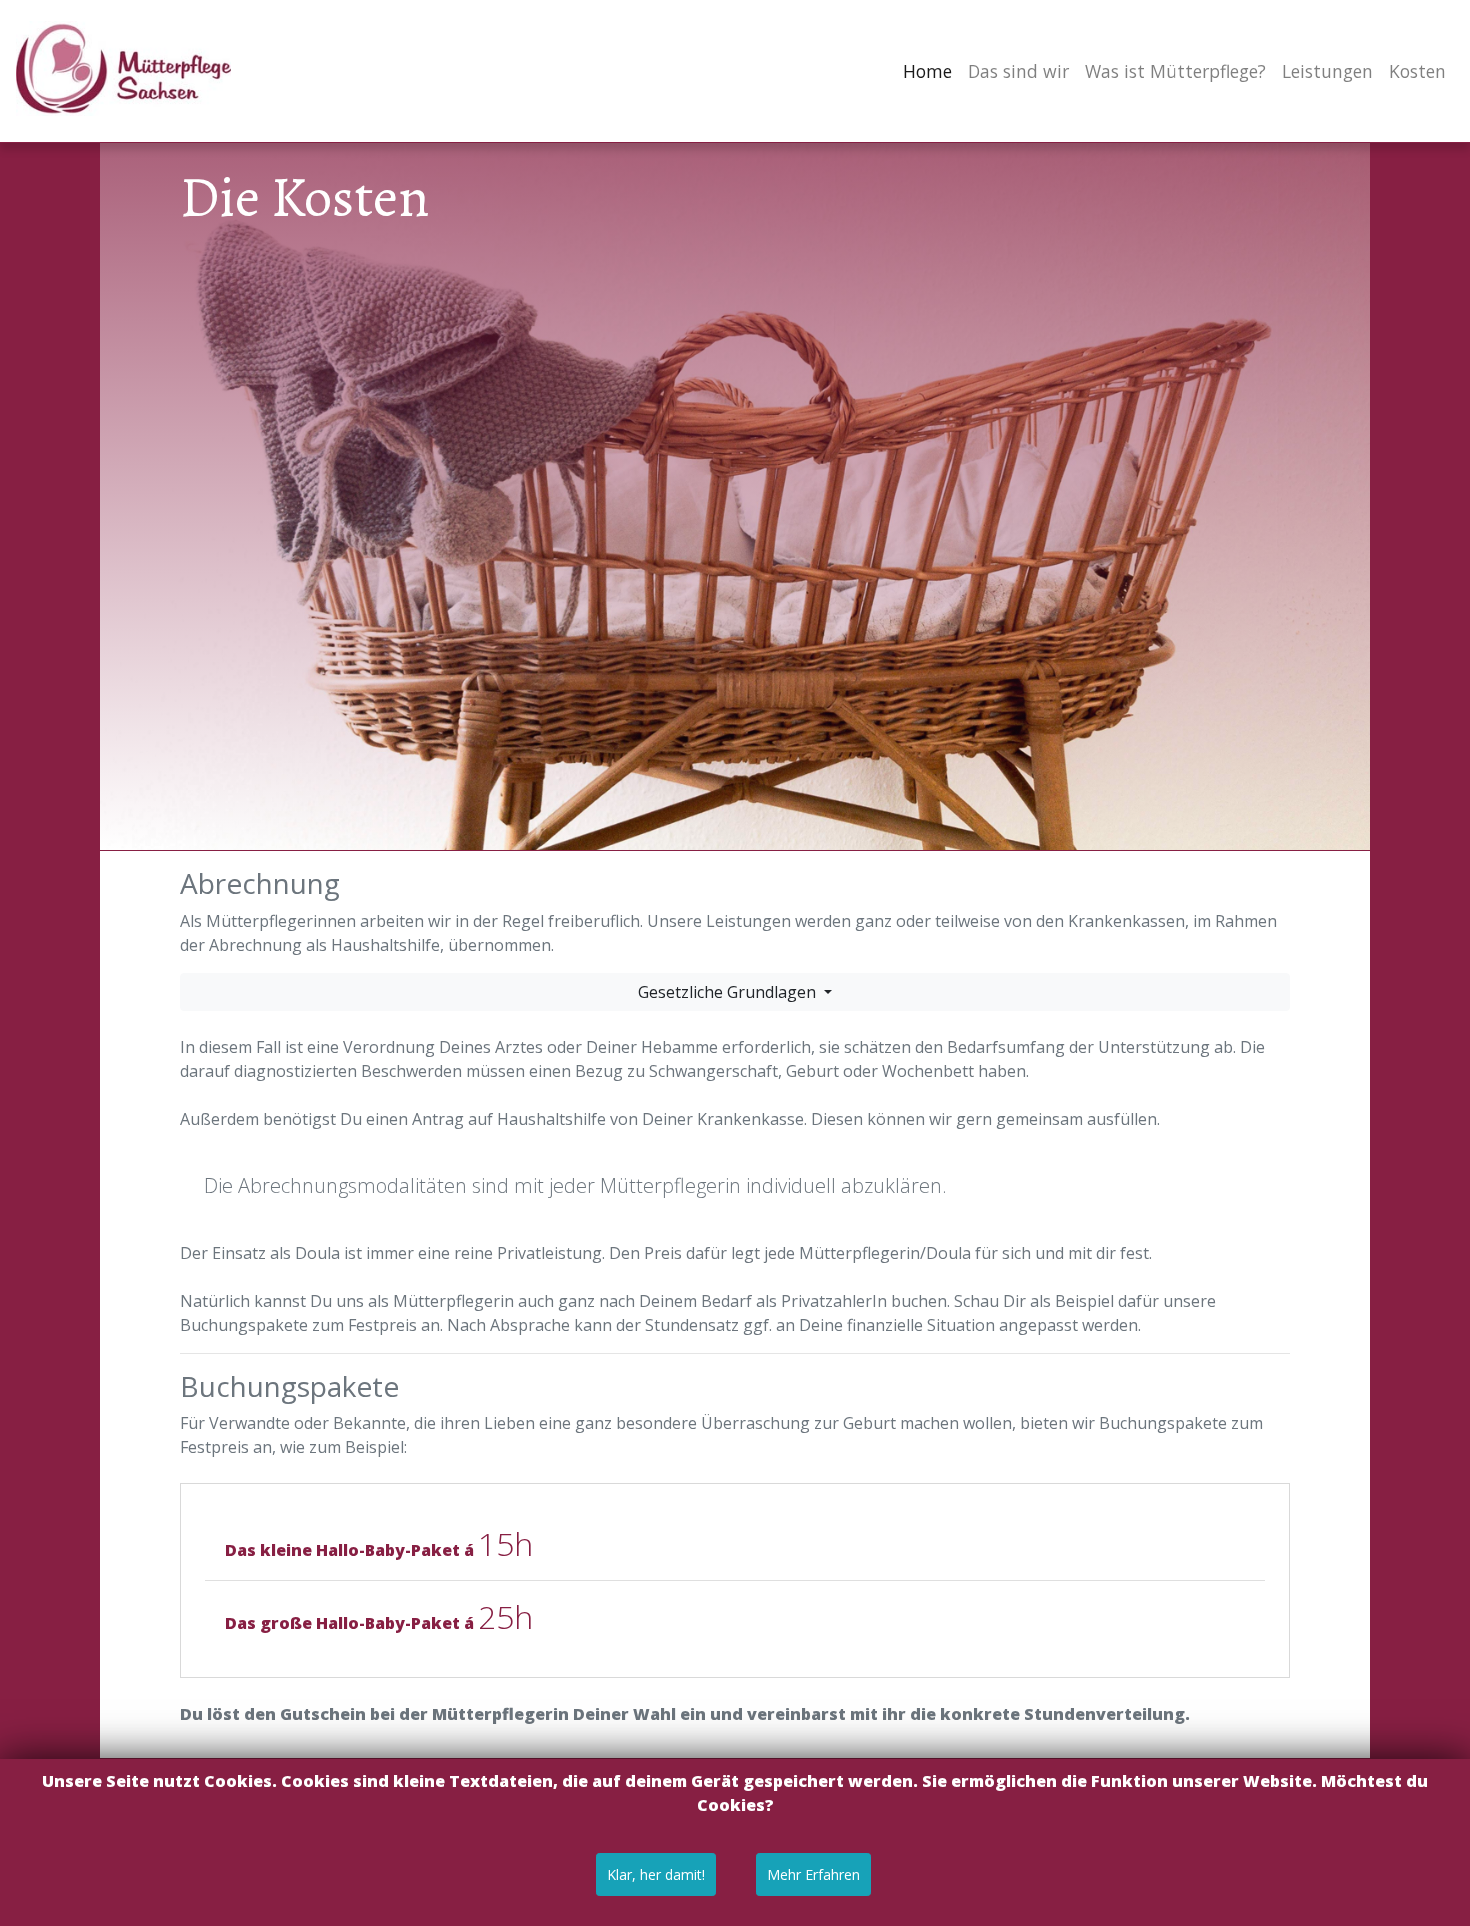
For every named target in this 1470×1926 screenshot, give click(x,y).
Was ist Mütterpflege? (1175, 71)
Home (931, 70)
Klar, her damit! (656, 1874)
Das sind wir (1018, 71)
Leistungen (1327, 71)
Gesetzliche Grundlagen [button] (729, 992)
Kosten (1417, 71)
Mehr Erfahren (813, 1874)
